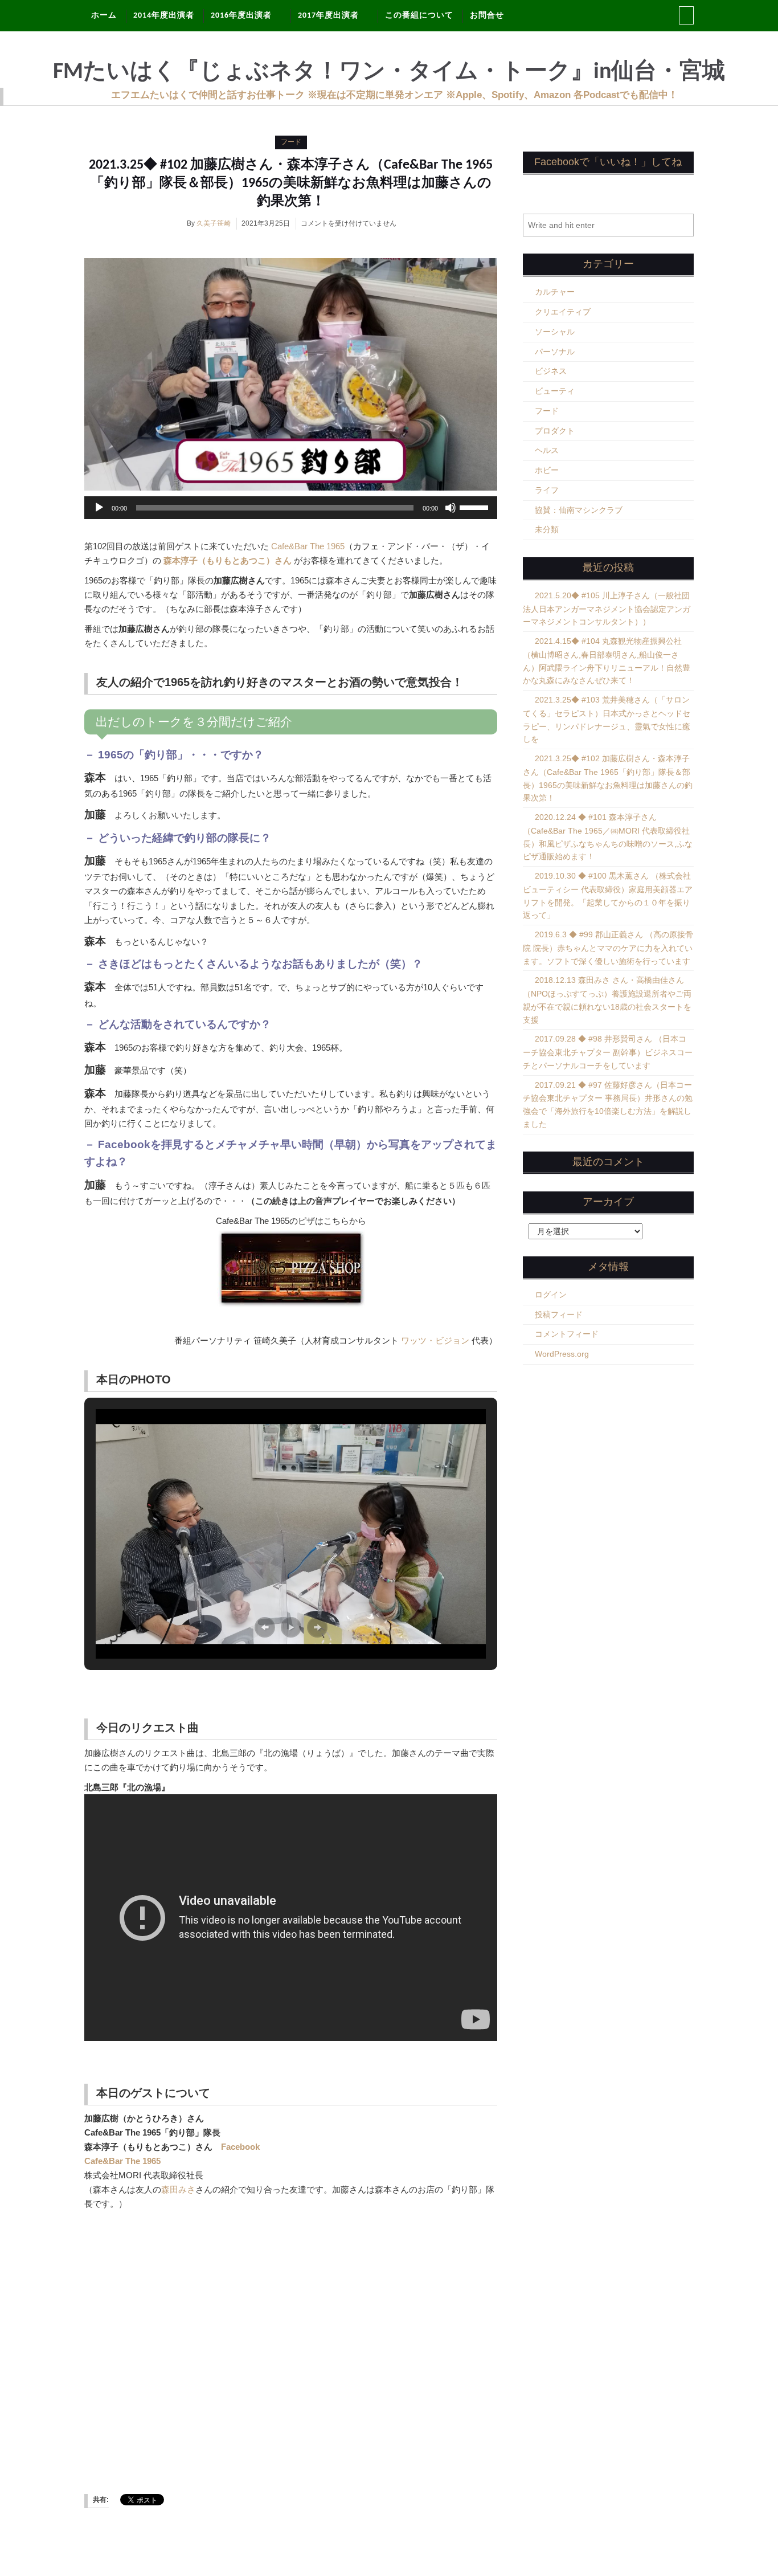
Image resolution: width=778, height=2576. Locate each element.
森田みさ (178, 2189)
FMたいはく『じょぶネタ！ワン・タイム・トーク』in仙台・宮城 (389, 72)
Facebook (240, 2147)
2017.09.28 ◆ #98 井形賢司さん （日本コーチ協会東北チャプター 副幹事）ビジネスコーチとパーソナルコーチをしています (608, 1052)
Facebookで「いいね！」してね (608, 162)
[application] (291, 508)
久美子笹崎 (214, 223)
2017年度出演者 (328, 16)
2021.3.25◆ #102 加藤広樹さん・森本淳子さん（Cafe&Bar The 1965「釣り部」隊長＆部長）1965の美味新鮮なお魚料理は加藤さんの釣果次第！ (291, 183)
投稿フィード (559, 1314)
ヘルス (547, 450)
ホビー (547, 470)
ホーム (104, 16)
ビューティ (555, 391)
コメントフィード (567, 1334)
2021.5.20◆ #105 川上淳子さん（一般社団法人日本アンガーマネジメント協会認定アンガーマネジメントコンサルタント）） (607, 609)
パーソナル (555, 352)
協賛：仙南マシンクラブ (579, 510)
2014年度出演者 (164, 16)
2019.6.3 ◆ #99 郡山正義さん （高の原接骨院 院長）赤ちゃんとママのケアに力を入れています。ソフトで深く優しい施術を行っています (608, 948)
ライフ (547, 490)
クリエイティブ (563, 312)
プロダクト (555, 431)
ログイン (551, 1295)
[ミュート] (451, 508)
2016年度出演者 (241, 16)
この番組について (419, 16)
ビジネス (551, 371)
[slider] (476, 507)
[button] (265, 1627)
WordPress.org (562, 1354)
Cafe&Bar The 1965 (308, 546)
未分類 (547, 529)
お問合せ (487, 16)
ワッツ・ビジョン (435, 1340)
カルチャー (555, 292)
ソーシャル (555, 332)
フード (291, 142)
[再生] (99, 508)
